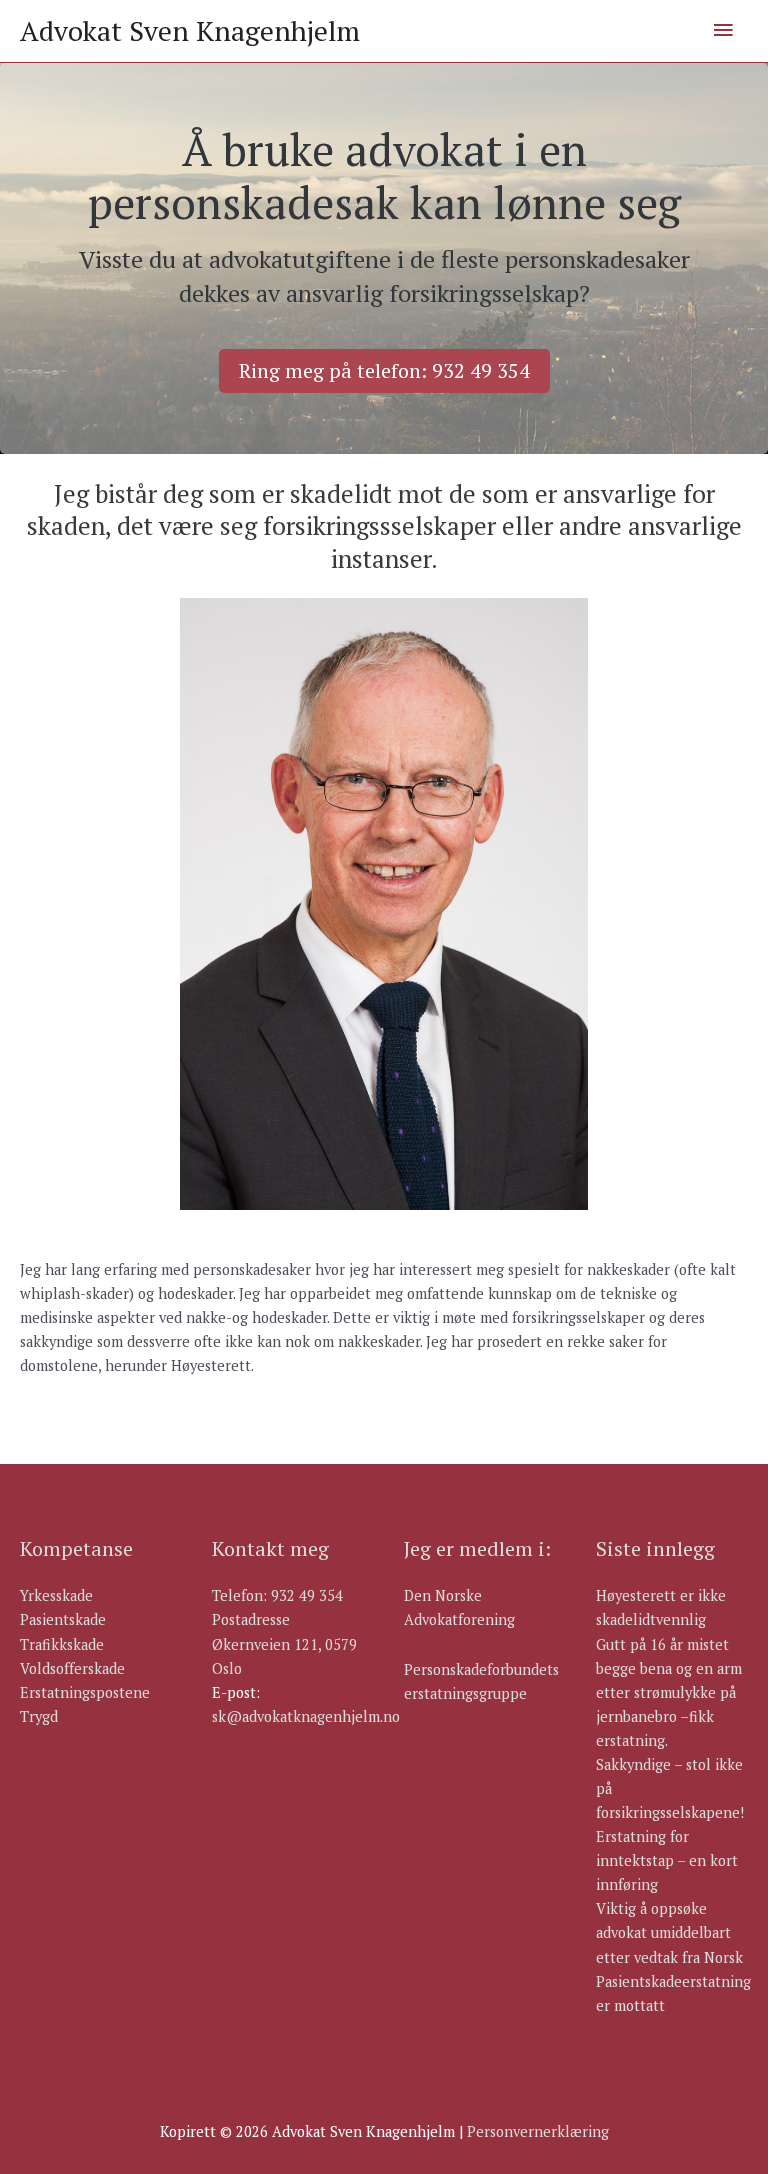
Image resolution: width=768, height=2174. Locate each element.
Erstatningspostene (85, 1692)
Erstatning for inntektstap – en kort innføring (667, 1860)
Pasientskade (63, 1619)
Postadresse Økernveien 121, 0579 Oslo (284, 1643)
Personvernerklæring (538, 2131)
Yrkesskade (56, 1595)
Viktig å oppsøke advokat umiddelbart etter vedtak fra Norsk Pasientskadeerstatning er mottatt (673, 1956)
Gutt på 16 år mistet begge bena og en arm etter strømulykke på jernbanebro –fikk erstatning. (669, 1692)
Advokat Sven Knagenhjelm (190, 31)
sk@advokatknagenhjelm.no (306, 1716)
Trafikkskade (62, 1644)
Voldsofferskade (72, 1668)
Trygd (39, 1716)
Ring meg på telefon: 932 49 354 (384, 370)
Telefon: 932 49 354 (277, 1595)
